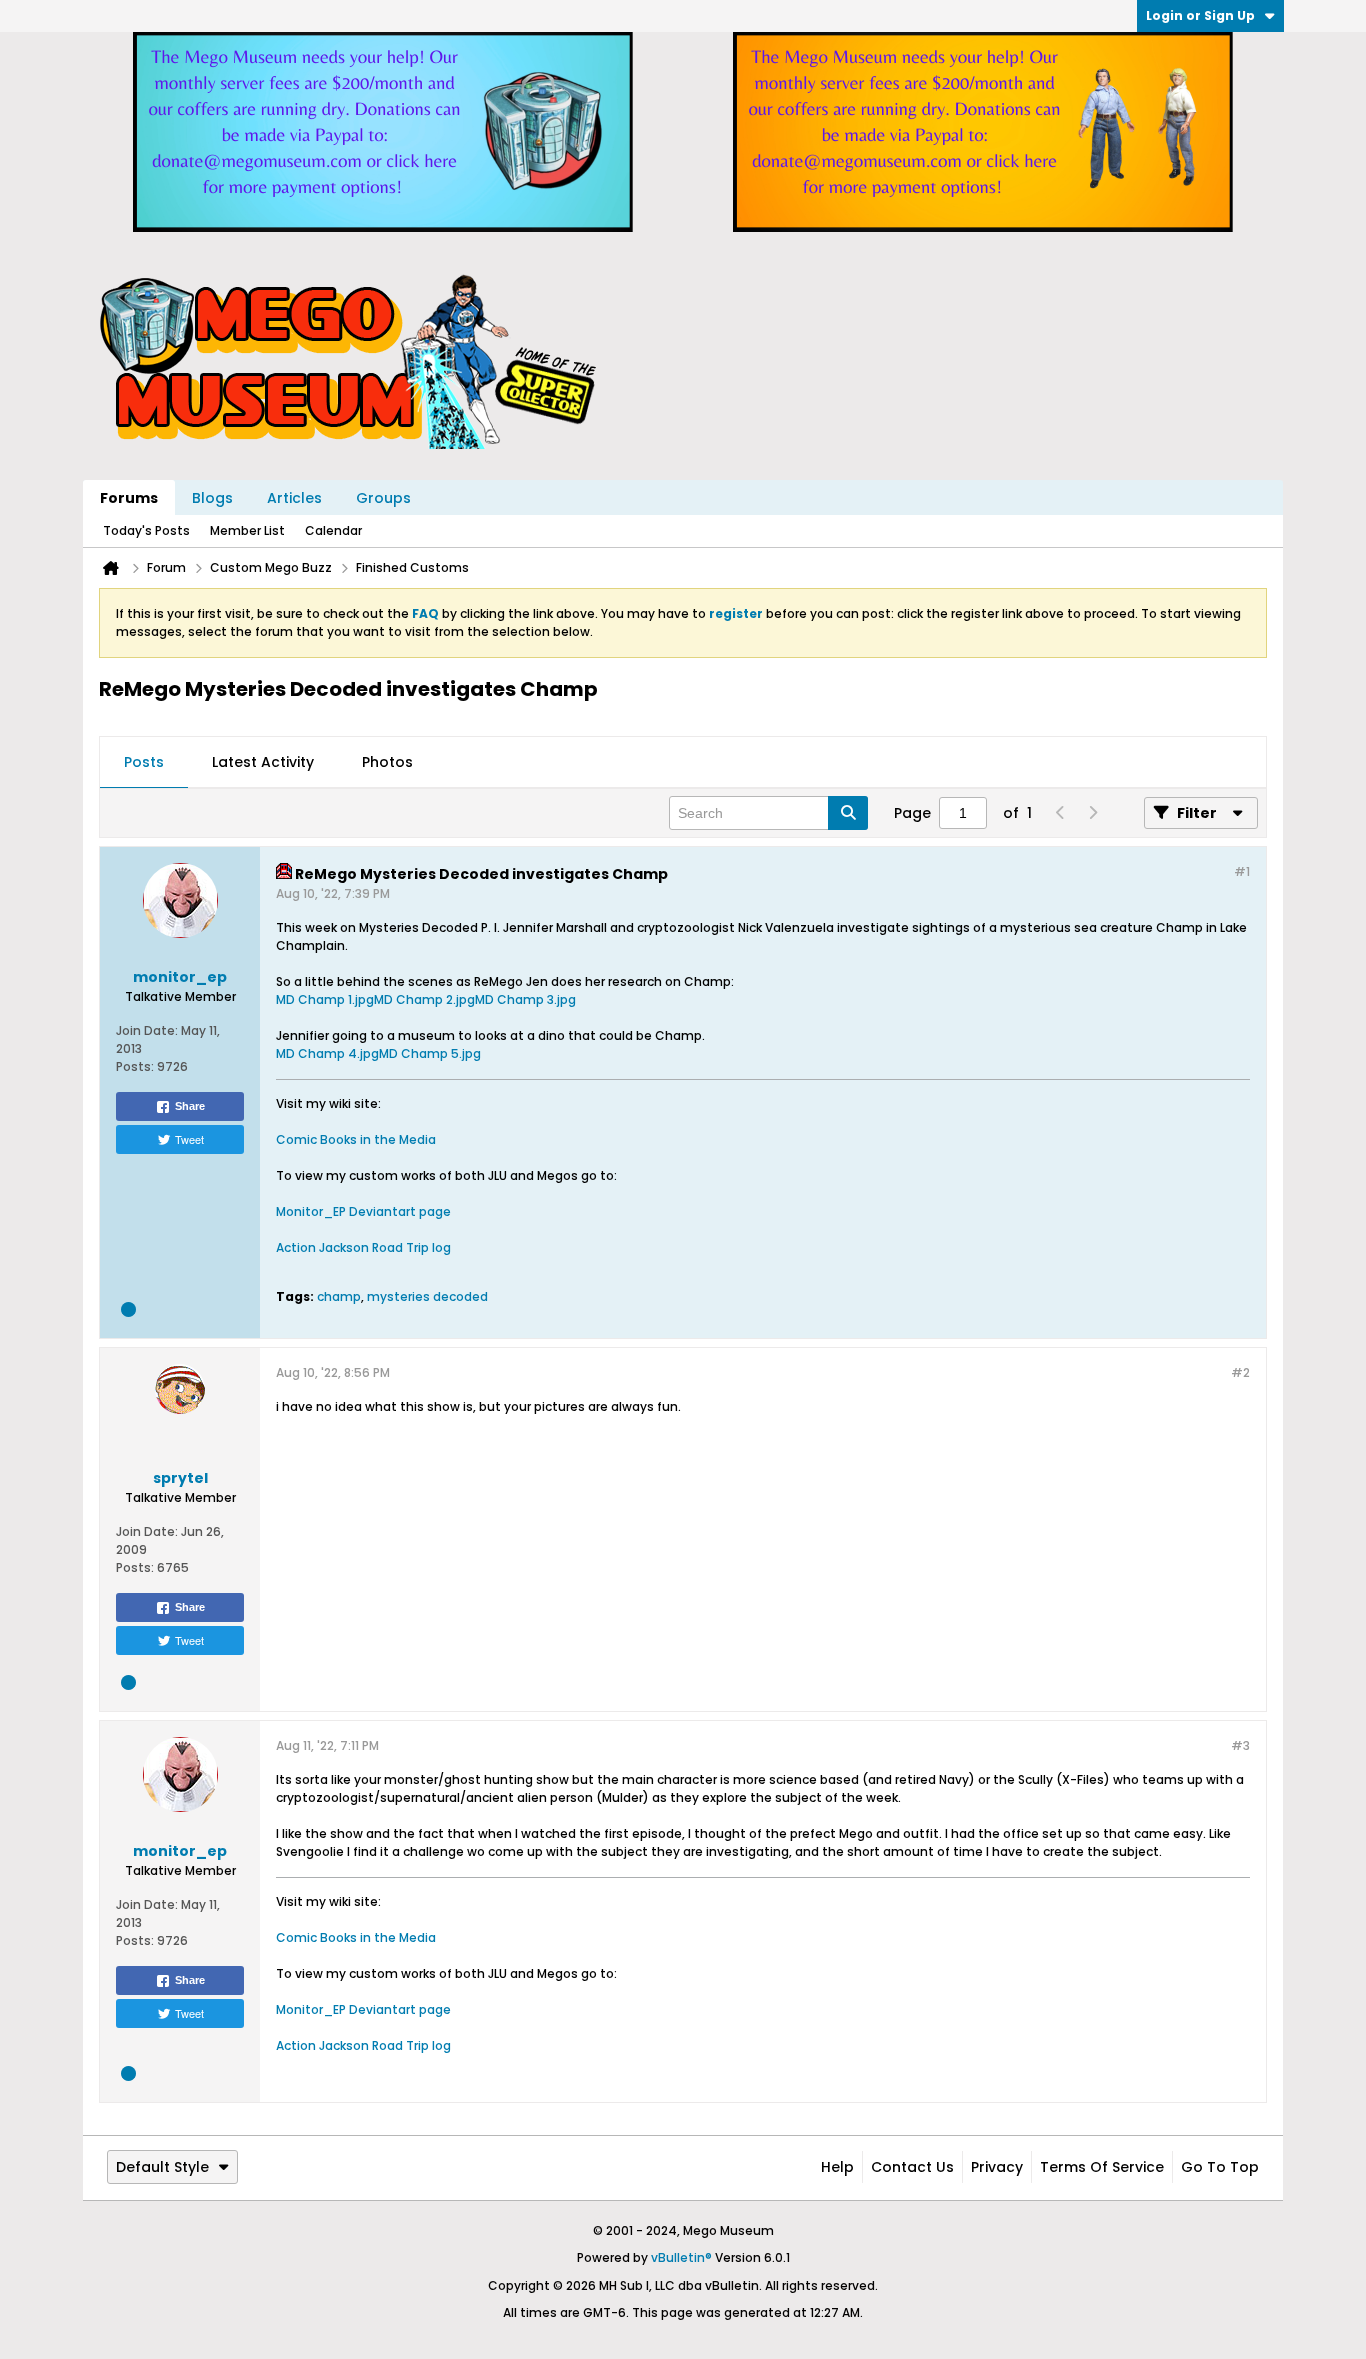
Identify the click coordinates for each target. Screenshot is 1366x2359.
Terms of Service (1102, 2167)
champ (339, 1296)
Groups (383, 498)
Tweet (189, 1139)
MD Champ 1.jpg (325, 999)
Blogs (212, 498)
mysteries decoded (427, 1296)
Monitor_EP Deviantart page (363, 1211)
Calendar (333, 530)
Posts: (135, 1066)
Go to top (1220, 2167)
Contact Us (912, 2167)
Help (837, 2167)
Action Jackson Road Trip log (363, 1247)
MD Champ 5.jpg (430, 1053)
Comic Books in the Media (356, 1139)
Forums (129, 498)
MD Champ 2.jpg (424, 999)
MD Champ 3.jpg (525, 999)
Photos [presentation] (387, 762)
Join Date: (147, 1030)
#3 (1240, 1745)
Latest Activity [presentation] (263, 762)
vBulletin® (681, 2257)
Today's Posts (146, 530)
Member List (247, 530)
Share (190, 1106)
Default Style (162, 2167)
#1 (1242, 871)
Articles (294, 498)
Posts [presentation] (144, 762)
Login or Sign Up (1200, 15)
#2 (1240, 1372)
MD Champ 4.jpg (327, 1053)
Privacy (997, 2167)
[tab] (144, 763)
